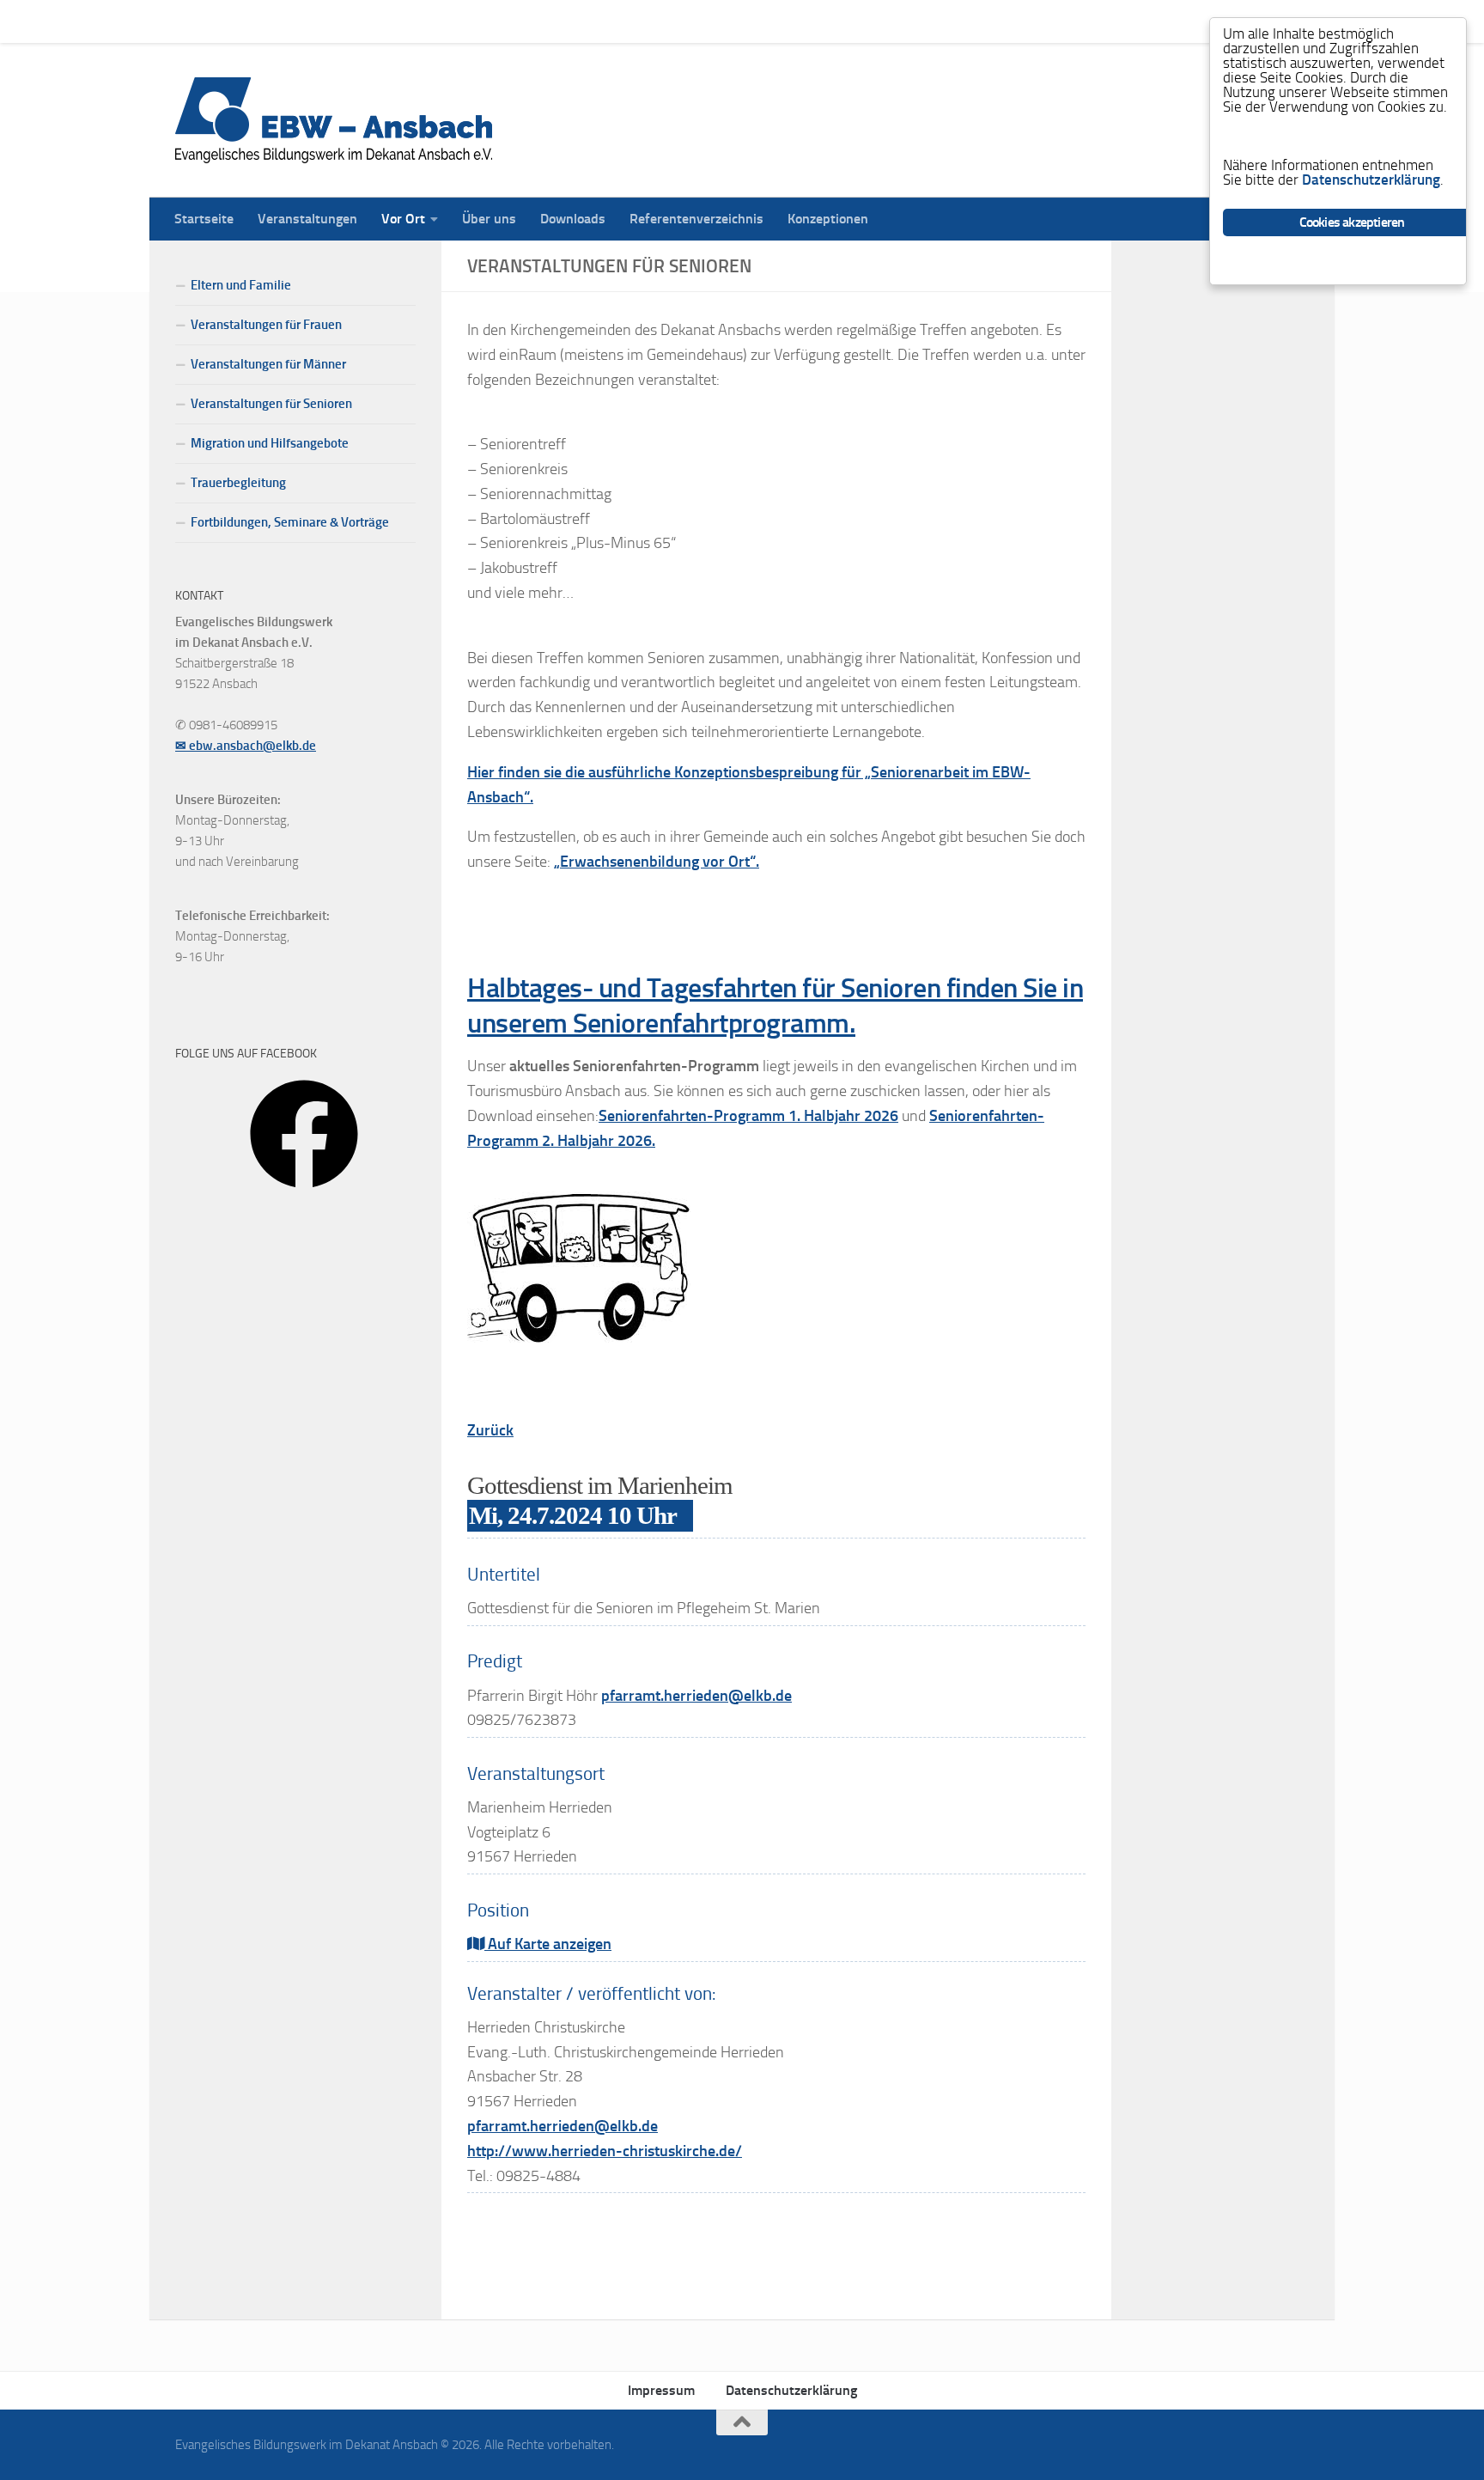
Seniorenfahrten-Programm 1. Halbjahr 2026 (748, 1116)
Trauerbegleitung (238, 483)
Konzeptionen (815, 21)
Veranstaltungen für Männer (268, 364)
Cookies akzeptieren (1352, 222)
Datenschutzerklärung (791, 2390)
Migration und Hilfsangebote (270, 443)
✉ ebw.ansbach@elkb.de (246, 746)
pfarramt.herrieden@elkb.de (696, 1696)
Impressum (661, 2390)
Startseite (191, 21)
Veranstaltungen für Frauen (266, 325)
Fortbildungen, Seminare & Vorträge (290, 522)
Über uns (476, 21)
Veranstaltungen (295, 21)
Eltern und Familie (241, 285)
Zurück (490, 1430)
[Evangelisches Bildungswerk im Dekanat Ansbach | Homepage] (334, 120)
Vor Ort (390, 21)
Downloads (560, 21)
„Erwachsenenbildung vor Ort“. (657, 862)
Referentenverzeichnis (684, 21)
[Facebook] (304, 1194)
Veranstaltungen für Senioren (271, 404)
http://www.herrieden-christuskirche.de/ (605, 2151)
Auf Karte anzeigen (548, 1944)
